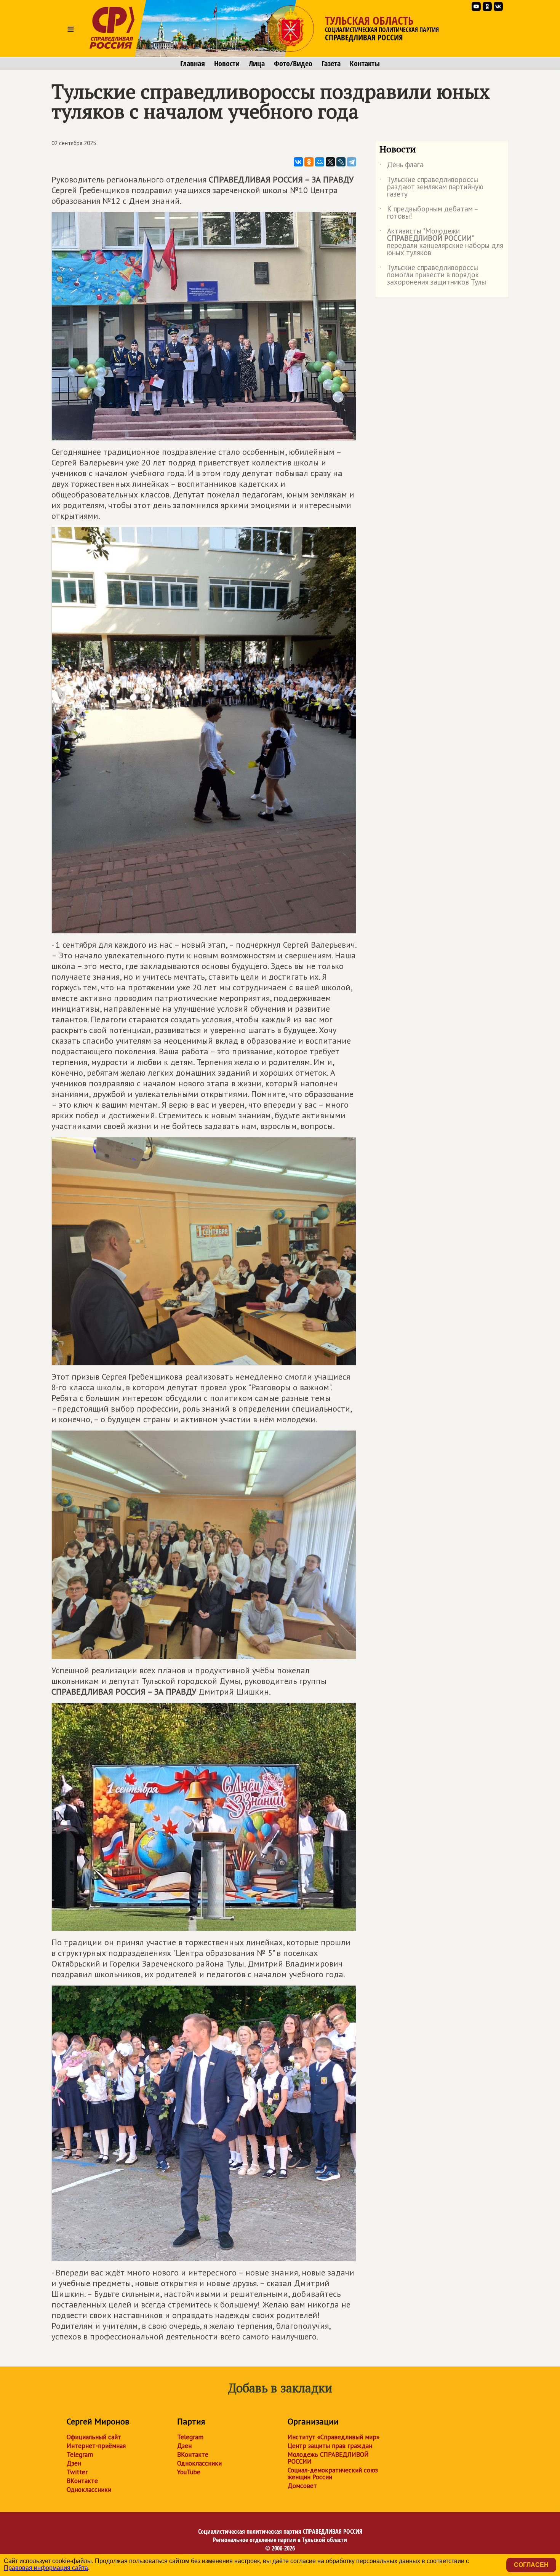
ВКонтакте (82, 2481)
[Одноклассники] (309, 162)
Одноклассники (89, 2490)
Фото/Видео (293, 64)
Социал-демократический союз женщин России (333, 2474)
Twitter (77, 2472)
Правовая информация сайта (46, 2568)
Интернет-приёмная (96, 2446)
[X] (330, 162)
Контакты (365, 64)
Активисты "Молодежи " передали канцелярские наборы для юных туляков (441, 242)
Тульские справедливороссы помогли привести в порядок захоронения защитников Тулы (433, 275)
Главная (193, 64)
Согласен (531, 2565)
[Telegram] (352, 162)
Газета (331, 64)
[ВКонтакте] (298, 162)
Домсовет (302, 2486)
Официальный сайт (94, 2437)
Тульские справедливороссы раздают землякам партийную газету (431, 187)
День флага (402, 166)
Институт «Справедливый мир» (334, 2437)
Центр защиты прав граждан (330, 2446)
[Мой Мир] (320, 162)
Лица (257, 64)
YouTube (189, 2472)
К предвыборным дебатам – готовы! (429, 213)
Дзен (74, 2463)
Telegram (80, 2454)
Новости (227, 64)
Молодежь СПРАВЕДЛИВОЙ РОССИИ (328, 2458)
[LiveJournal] (341, 162)
